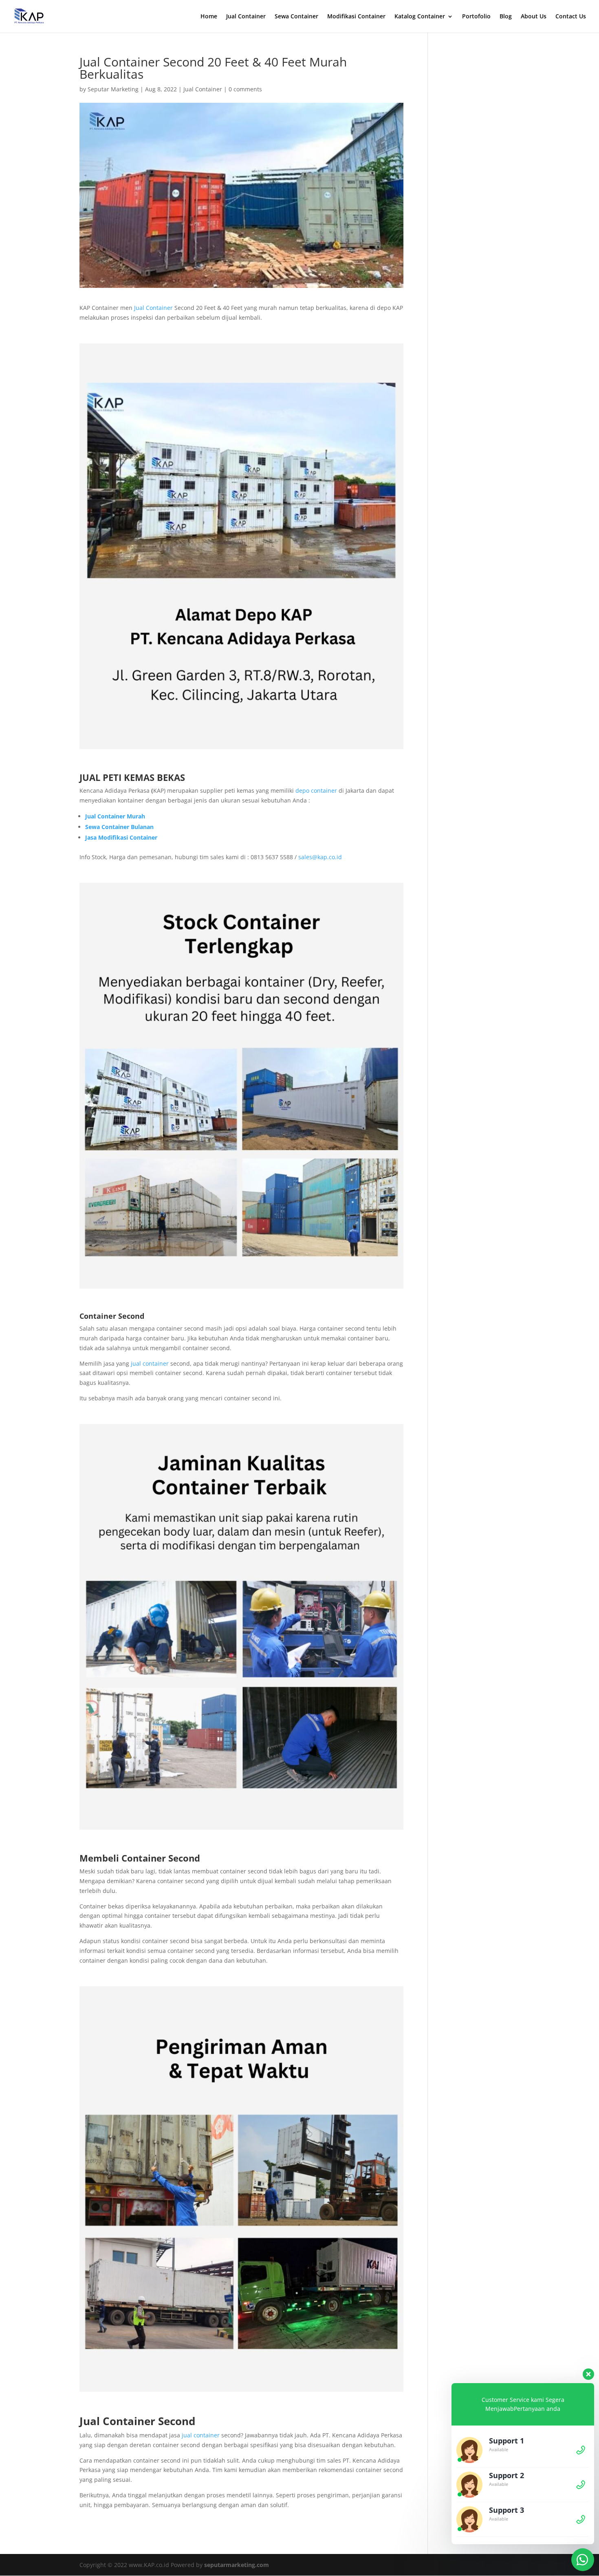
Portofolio (476, 17)
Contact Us (571, 17)
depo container (316, 790)
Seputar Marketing (113, 89)
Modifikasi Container (356, 17)
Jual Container (246, 17)
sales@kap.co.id (320, 857)
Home (209, 17)
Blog (506, 17)
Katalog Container (420, 17)
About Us (534, 17)
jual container (149, 1363)
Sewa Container (296, 17)
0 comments (245, 89)
